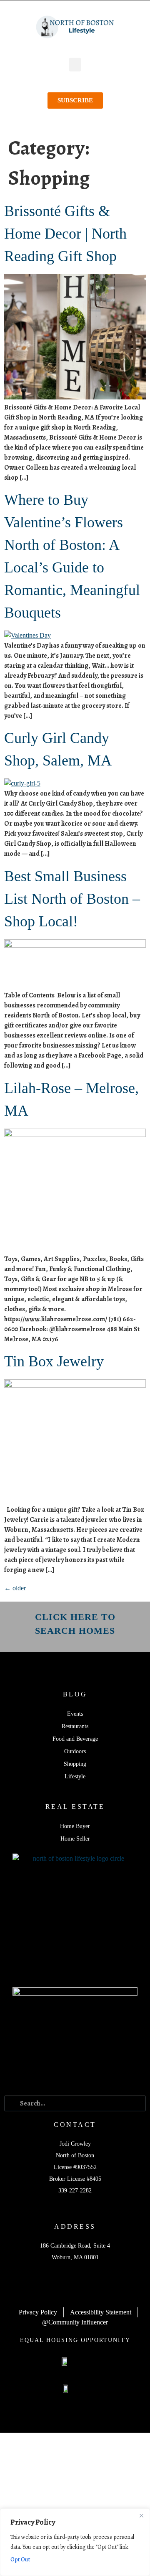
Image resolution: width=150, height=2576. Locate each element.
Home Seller (75, 1839)
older (15, 1588)
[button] (75, 65)
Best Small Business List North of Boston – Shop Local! (72, 899)
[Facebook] (54, 2077)
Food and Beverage (75, 1739)
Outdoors (75, 1751)
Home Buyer (75, 1826)
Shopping (75, 1764)
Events (75, 1714)
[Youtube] (96, 2077)
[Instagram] (75, 2077)
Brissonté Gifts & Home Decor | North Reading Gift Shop (65, 234)
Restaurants (75, 1726)
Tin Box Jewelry (54, 1361)
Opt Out (20, 2559)
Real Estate (75, 1807)
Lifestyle (75, 1776)
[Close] (141, 2515)
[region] (75, 2542)
